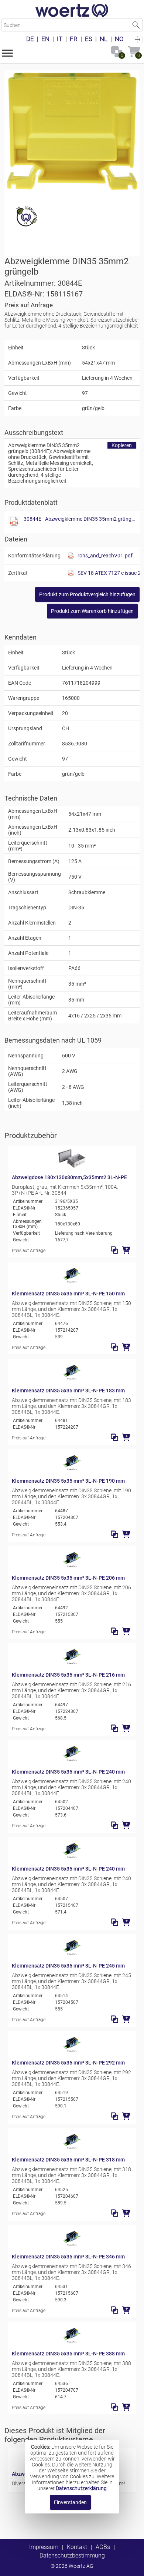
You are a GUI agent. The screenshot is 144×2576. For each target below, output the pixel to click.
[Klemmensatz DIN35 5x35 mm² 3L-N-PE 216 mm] (72, 1663)
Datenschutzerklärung (81, 2488)
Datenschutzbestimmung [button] (72, 2555)
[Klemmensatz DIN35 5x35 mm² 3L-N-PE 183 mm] (72, 1379)
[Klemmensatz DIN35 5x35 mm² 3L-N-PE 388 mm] (72, 2342)
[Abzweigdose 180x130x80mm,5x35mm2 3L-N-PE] (72, 1166)
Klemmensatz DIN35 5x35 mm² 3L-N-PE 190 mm (68, 1481)
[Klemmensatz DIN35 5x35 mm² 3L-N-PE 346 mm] (72, 2245)
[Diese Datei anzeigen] (14, 522)
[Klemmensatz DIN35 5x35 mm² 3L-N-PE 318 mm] (72, 2148)
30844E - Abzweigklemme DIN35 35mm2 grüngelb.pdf (80, 519)
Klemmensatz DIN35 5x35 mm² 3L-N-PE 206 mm (68, 1578)
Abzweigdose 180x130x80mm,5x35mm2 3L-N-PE (69, 1177)
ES (89, 39)
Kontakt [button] (77, 2547)
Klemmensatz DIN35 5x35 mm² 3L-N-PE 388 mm (68, 2354)
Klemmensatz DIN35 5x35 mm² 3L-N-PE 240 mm (68, 1772)
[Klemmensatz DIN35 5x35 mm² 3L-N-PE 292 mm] (72, 2051)
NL (104, 39)
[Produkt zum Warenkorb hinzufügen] (126, 1250)
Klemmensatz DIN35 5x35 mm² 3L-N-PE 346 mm (68, 2257)
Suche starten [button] (136, 25)
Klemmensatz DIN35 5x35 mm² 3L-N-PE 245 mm (68, 1966)
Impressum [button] (44, 2547)
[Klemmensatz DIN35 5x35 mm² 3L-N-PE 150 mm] (72, 1282)
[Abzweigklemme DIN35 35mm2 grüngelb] (72, 131)
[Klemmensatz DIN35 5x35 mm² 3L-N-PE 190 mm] (72, 1469)
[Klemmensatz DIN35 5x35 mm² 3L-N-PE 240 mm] (72, 1760)
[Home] (72, 11)
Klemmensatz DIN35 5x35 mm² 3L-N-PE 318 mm (68, 2160)
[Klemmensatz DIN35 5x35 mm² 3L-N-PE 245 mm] (72, 1954)
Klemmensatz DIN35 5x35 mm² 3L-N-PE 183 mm (68, 1391)
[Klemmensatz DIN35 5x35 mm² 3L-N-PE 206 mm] (72, 1566)
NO (119, 39)
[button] (7, 53)
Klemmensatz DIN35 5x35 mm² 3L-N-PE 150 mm (68, 1294)
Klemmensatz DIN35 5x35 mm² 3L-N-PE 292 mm (68, 2063)
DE (30, 39)
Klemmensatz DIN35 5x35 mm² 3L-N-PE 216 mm (68, 1675)
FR (74, 39)
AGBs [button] (103, 2547)
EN (45, 39)
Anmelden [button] (138, 39)
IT (60, 39)
